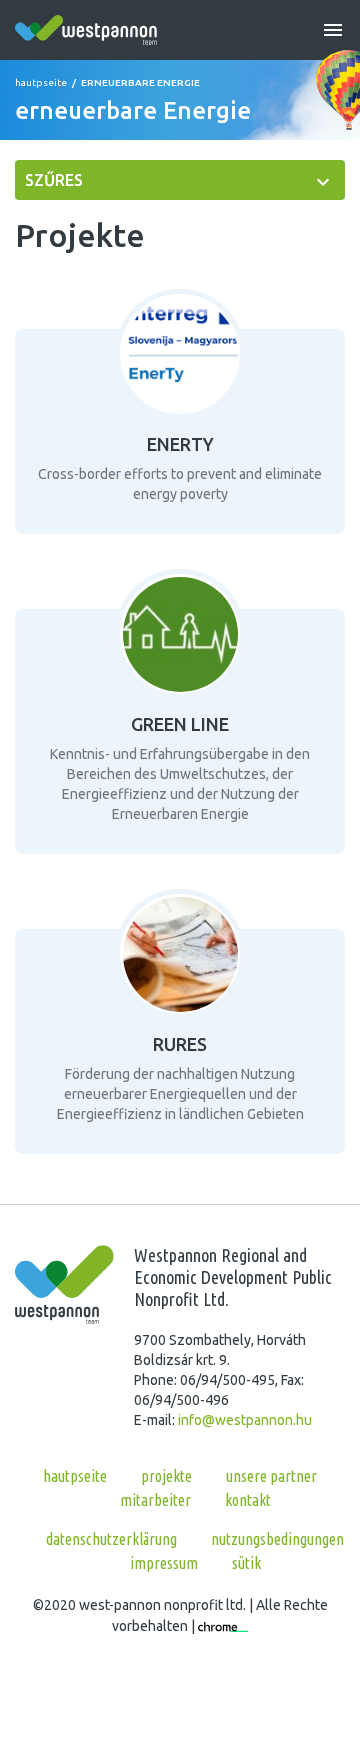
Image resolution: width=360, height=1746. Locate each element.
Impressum (164, 1563)
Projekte (166, 1476)
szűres (54, 180)
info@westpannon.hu (245, 1420)
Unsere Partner (271, 1476)
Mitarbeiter (155, 1500)
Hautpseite (41, 82)
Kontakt (248, 1500)
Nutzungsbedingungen (277, 1539)
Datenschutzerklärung (111, 1539)
